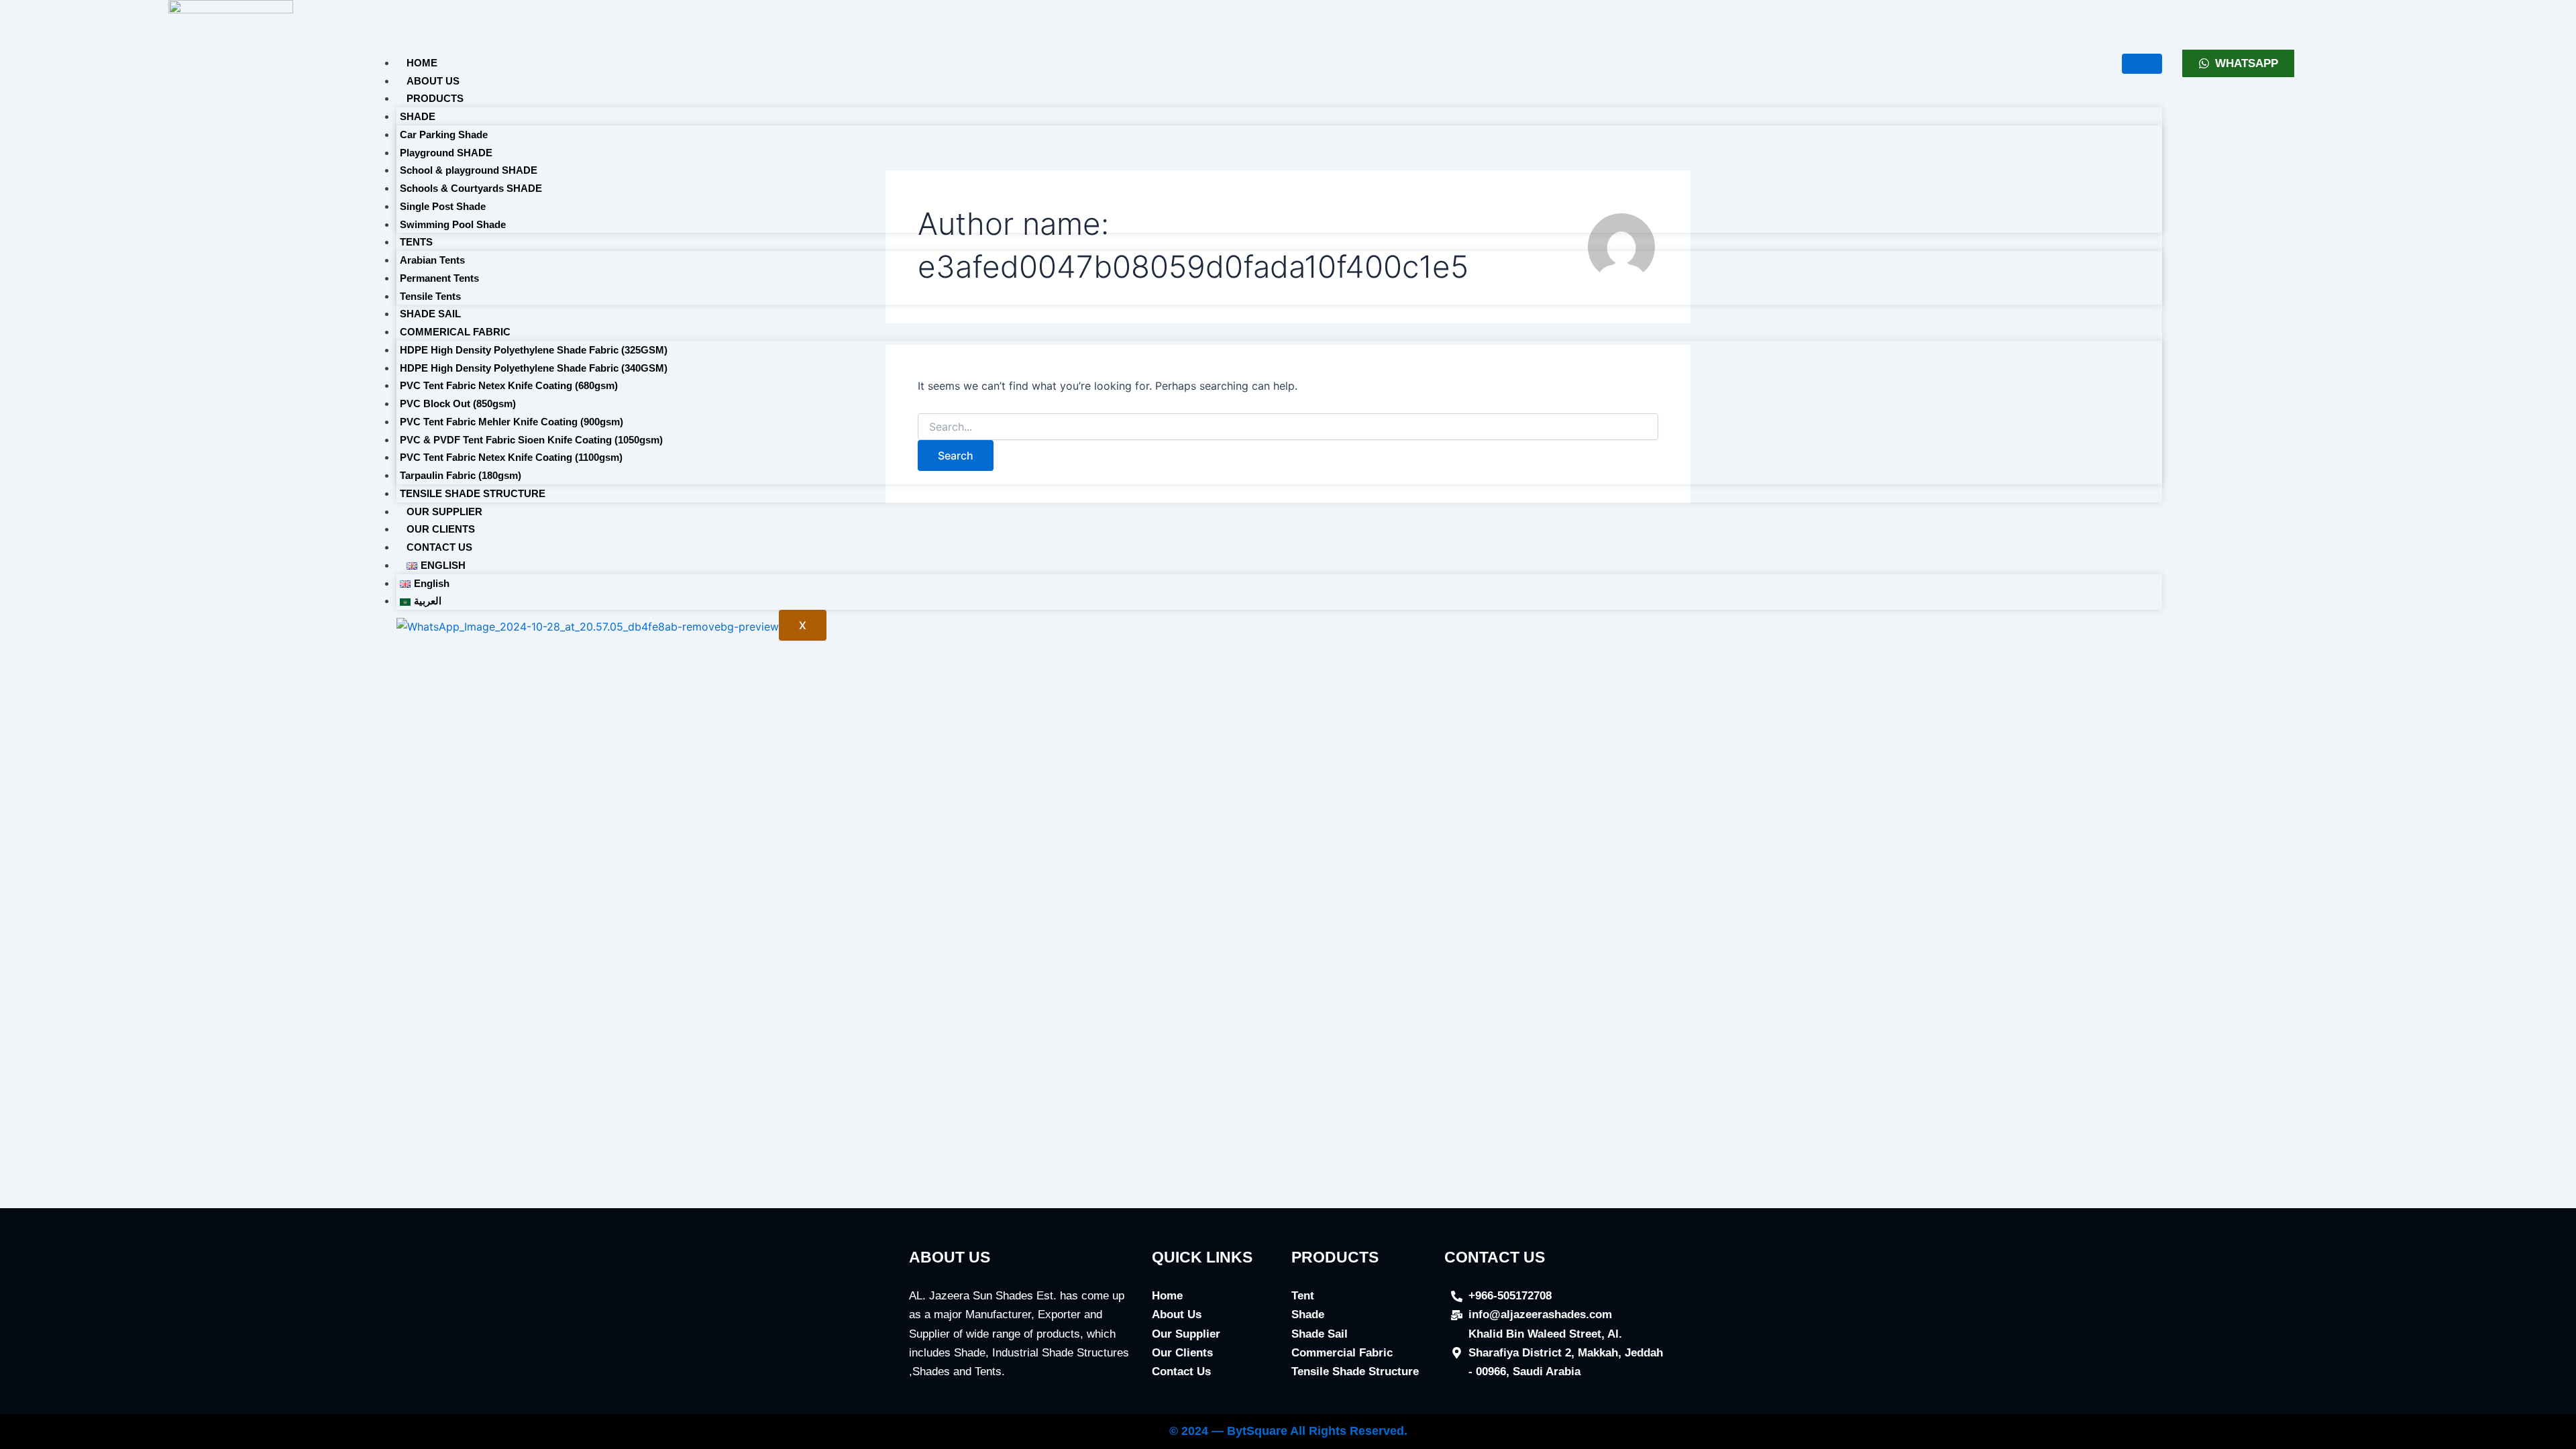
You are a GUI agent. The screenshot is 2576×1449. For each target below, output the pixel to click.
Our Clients (441, 529)
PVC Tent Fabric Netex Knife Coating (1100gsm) (511, 457)
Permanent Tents (439, 278)
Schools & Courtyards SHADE (471, 188)
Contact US (439, 547)
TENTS (416, 242)
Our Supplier (444, 512)
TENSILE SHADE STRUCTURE (473, 493)
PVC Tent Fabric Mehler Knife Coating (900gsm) (512, 422)
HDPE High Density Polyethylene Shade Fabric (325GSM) (534, 350)
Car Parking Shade (444, 135)
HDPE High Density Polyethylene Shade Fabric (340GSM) (534, 368)
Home (422, 63)
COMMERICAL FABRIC (455, 332)
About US (433, 81)
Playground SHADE (446, 153)
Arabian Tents (432, 260)
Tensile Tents (430, 296)
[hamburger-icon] (2142, 64)
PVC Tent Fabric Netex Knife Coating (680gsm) (509, 385)
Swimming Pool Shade (453, 224)
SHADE (418, 116)
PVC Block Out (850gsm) (458, 404)
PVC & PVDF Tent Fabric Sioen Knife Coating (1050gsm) (531, 440)
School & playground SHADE (469, 170)
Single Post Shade (443, 206)
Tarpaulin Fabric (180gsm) (461, 475)
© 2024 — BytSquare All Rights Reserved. (1288, 1431)
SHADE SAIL (430, 314)
